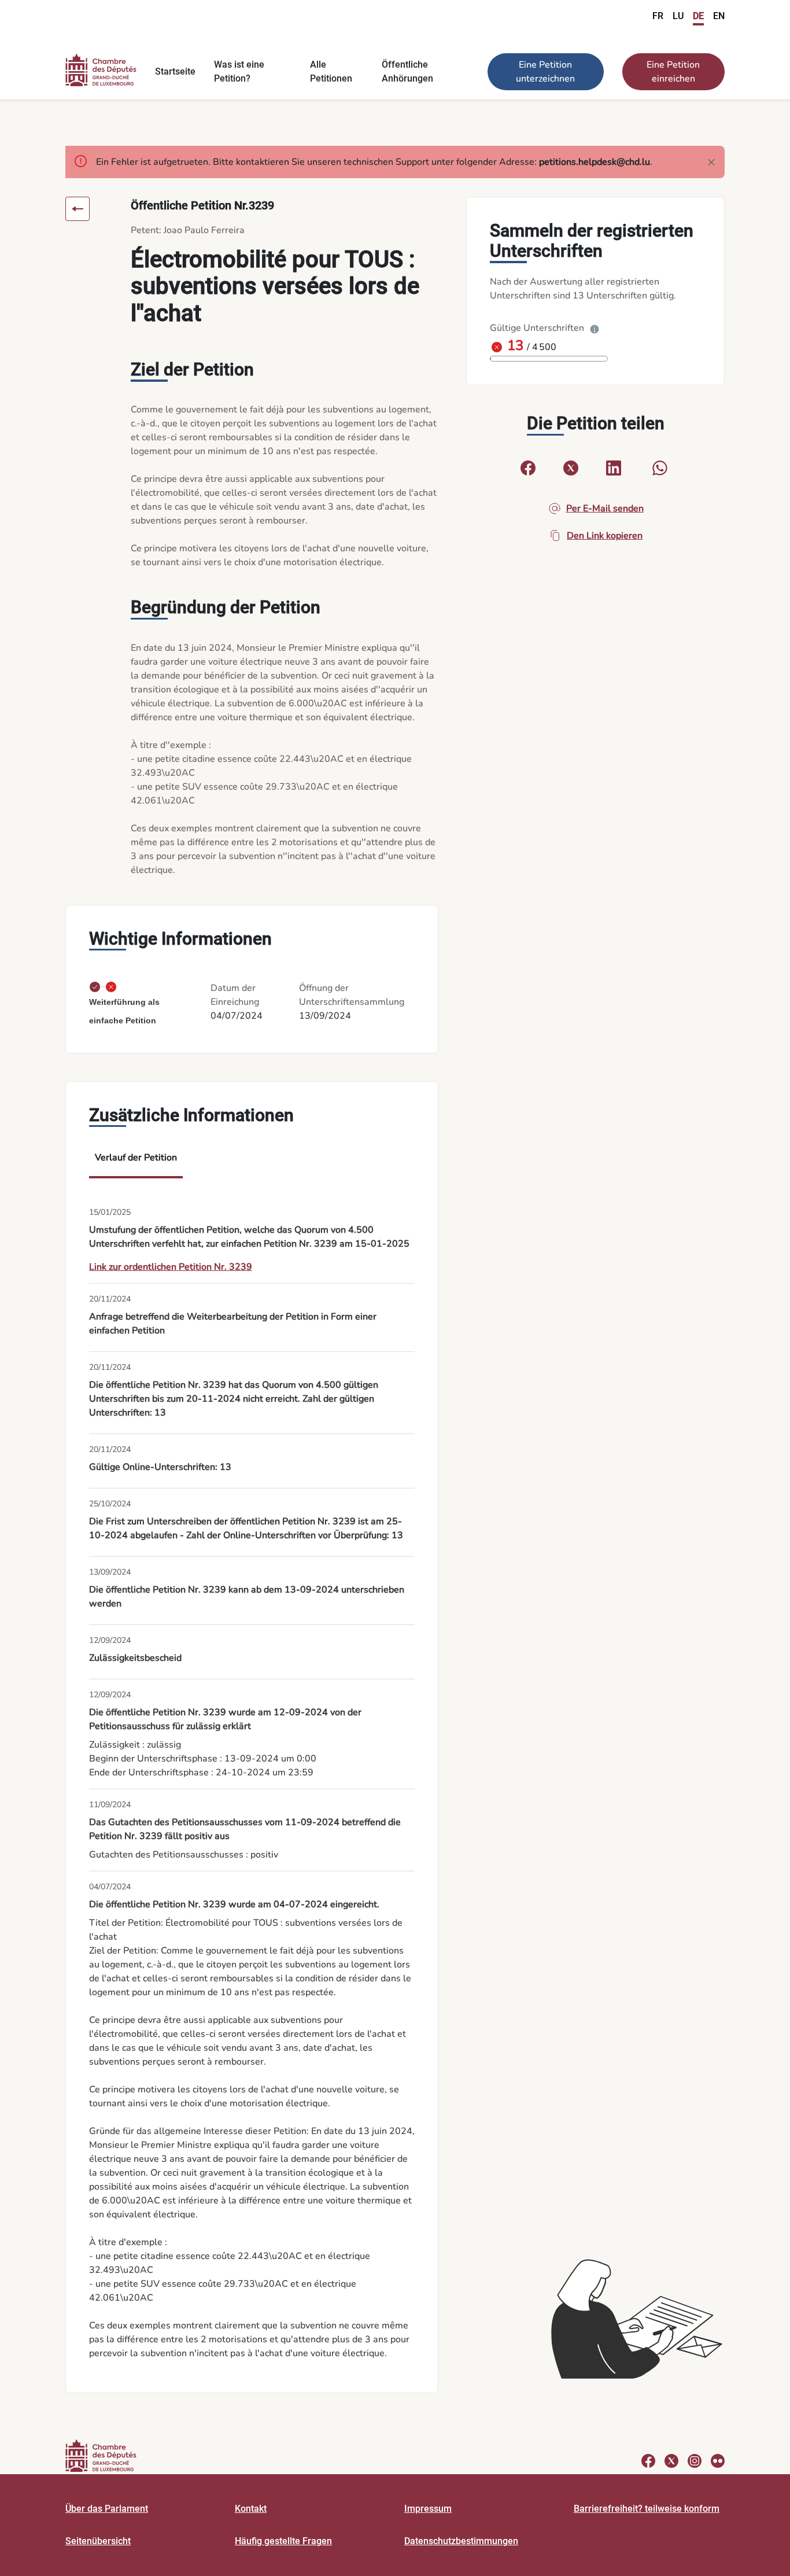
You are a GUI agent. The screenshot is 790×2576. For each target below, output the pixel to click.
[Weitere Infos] (595, 328)
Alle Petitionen (331, 71)
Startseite (175, 71)
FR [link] (658, 16)
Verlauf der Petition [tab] (136, 1158)
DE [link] (698, 16)
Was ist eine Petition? (239, 71)
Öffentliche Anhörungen (407, 71)
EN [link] (719, 16)
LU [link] (678, 16)
